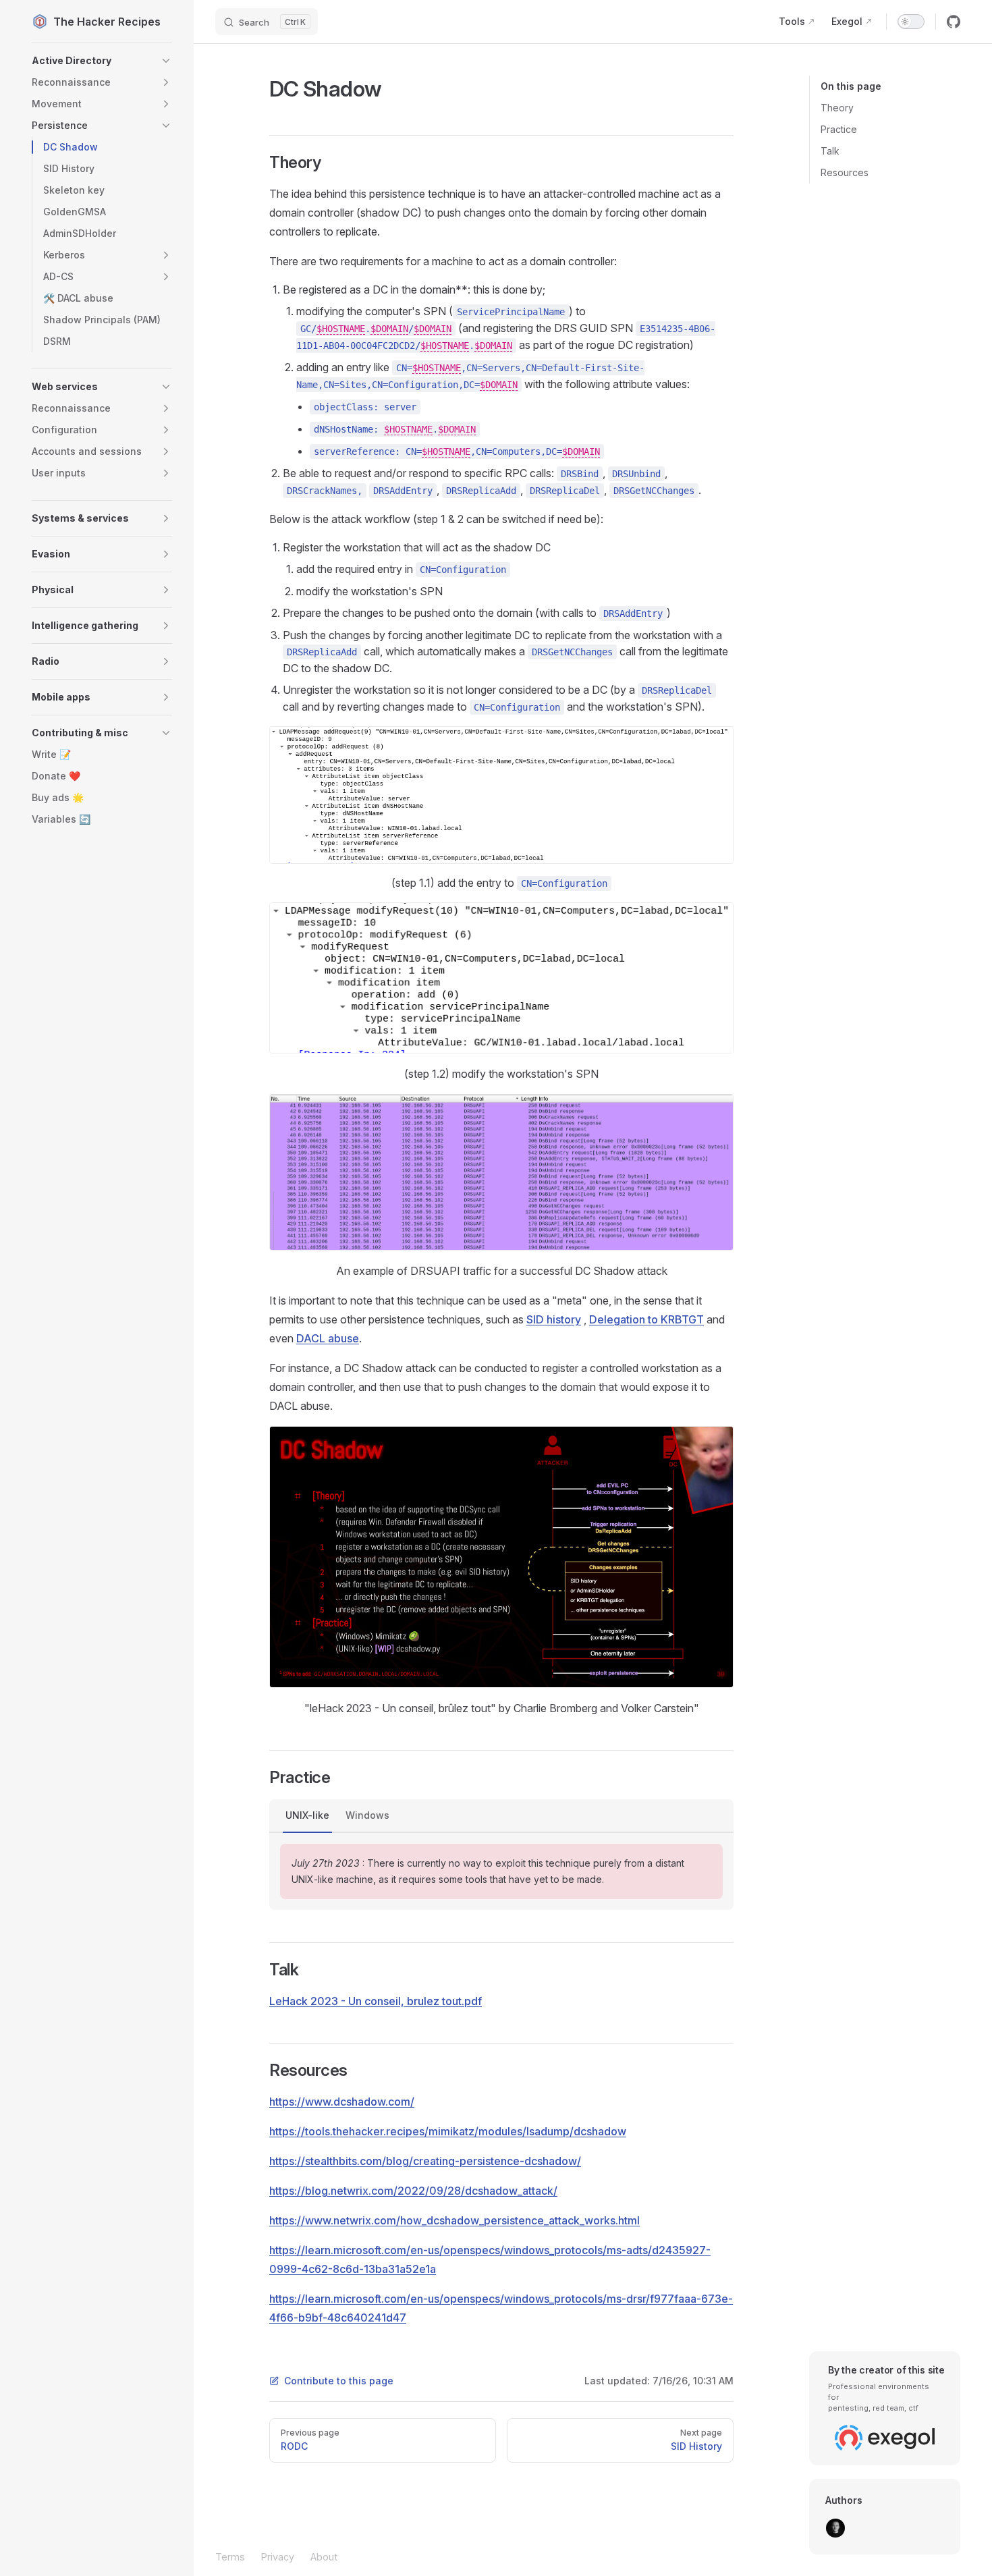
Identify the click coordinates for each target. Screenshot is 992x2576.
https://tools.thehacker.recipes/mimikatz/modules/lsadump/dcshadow (448, 2131)
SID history (554, 1319)
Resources (845, 172)
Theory (837, 108)
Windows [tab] (367, 1815)
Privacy (278, 2557)
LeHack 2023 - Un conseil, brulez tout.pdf (376, 2001)
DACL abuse (328, 1338)
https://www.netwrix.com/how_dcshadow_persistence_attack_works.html (454, 2220)
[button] (102, 61)
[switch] (911, 22)
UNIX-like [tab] (307, 1815)
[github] (954, 22)
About (324, 2557)
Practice (839, 129)
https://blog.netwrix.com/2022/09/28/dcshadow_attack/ (413, 2191)
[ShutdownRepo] (835, 2528)
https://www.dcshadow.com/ (342, 2102)
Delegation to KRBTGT (646, 1319)
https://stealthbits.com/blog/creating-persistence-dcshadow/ (425, 2161)
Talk (830, 151)
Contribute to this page (339, 2381)
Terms (230, 2557)
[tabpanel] (501, 1871)
